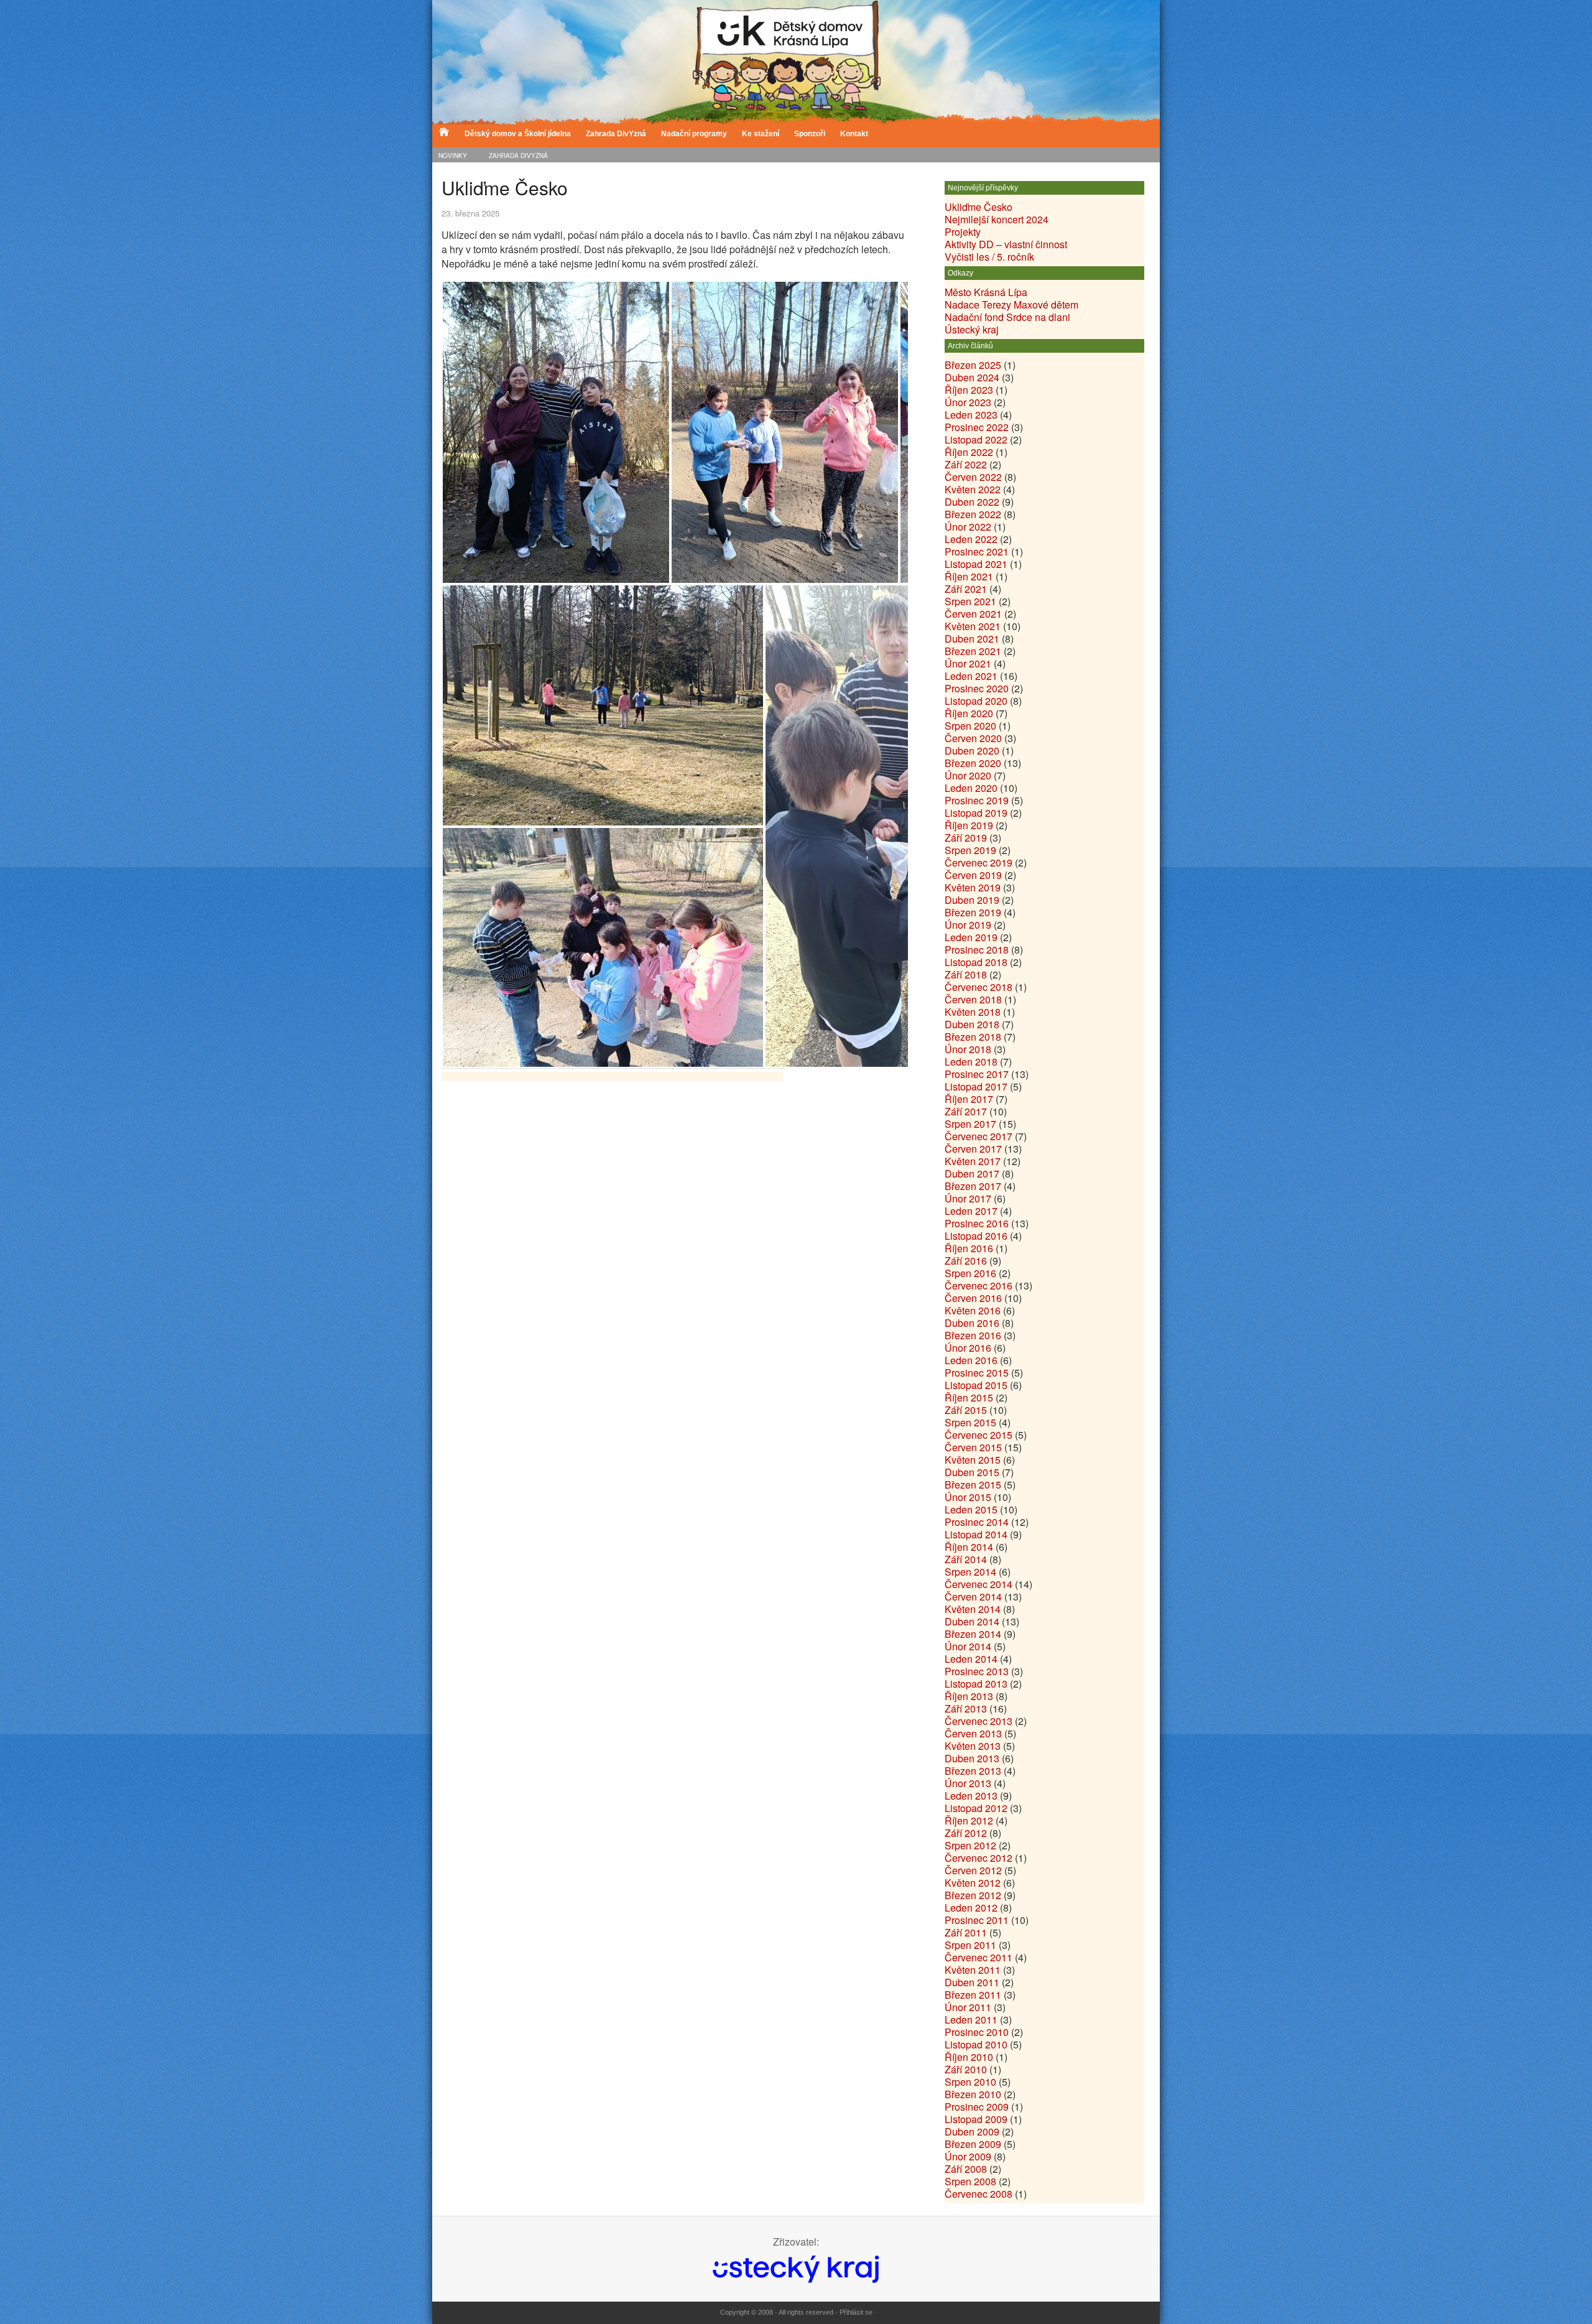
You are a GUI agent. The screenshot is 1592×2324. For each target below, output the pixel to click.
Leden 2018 (971, 1062)
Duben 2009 (972, 2131)
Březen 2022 (973, 514)
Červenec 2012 (979, 1858)
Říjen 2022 (969, 452)
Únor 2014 (968, 1646)
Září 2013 (966, 1708)
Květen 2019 (973, 887)
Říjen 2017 (969, 1099)
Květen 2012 (973, 1883)
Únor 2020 (968, 775)
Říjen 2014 (969, 1547)
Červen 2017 (973, 1149)
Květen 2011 (973, 1970)
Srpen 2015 (970, 1422)
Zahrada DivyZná (518, 156)
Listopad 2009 (976, 2119)
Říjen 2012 (969, 1820)
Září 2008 (966, 2169)
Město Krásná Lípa (986, 292)
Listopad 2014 (976, 1534)
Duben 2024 (972, 377)
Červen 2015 (973, 1447)
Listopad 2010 (976, 2044)
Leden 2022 (971, 539)
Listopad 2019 (976, 813)
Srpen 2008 (970, 2181)
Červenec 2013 (979, 1721)
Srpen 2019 (970, 850)
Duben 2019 (972, 900)
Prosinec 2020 (977, 688)
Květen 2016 (973, 1310)
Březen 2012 (973, 1895)
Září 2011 (966, 1932)
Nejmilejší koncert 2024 (997, 219)
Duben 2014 (972, 1621)
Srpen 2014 (970, 1572)
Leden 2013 (971, 1796)
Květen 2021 (973, 626)
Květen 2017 (973, 1161)
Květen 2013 (973, 1746)
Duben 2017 (972, 1174)
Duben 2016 (972, 1323)
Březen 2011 (973, 1995)
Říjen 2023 (969, 390)
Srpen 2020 (970, 726)
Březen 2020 (973, 763)
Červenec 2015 (979, 1435)
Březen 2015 (973, 1485)
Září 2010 (966, 2069)
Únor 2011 (968, 2007)
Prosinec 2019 (977, 800)
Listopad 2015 (976, 1385)
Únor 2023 (968, 402)
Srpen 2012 (970, 1845)
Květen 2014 (973, 1609)
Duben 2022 (972, 502)
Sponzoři (810, 134)
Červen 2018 (973, 999)
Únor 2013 (968, 1783)
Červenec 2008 (979, 2194)
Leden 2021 (971, 676)
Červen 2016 (973, 1298)
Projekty (963, 232)
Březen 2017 (973, 1186)
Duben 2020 (972, 751)
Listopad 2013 (976, 1684)
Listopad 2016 (976, 1236)
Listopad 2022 (976, 439)
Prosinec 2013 (977, 1671)
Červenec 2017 (979, 1136)
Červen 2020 (973, 738)
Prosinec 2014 (977, 1522)
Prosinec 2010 (977, 2032)
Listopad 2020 (976, 701)
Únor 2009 (968, 2156)
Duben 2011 (972, 1982)
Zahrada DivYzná (616, 134)
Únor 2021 (968, 663)
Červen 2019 (973, 875)
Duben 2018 (972, 1024)
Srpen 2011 (970, 1945)
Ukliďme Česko (979, 207)
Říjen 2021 (969, 576)
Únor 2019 (968, 925)
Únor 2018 (968, 1049)
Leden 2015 (971, 1509)
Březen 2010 (973, 2094)
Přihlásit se (856, 2312)
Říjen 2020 (969, 713)
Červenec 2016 (979, 1285)
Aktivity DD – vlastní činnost (1006, 244)
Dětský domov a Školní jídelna (518, 134)
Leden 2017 (971, 1211)
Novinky (453, 156)
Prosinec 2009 (977, 2107)
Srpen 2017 (970, 1124)
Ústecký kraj (972, 329)
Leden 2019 (971, 937)
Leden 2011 (971, 2020)
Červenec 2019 (979, 862)
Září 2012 (966, 1833)
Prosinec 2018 (977, 950)
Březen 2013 (973, 1771)
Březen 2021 (973, 651)
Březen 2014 (973, 1634)
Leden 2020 (971, 788)
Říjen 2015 (969, 1397)
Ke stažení (761, 134)
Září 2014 (966, 1559)
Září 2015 (966, 1410)
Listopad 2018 (976, 962)
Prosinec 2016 (977, 1223)
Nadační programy (694, 134)
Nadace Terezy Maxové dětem (1011, 304)
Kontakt (854, 134)
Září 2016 (966, 1261)
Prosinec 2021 (977, 551)
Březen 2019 (973, 912)
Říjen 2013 (969, 1696)
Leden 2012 (971, 1908)
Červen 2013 (973, 1733)
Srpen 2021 (970, 601)
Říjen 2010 (969, 2057)
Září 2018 (966, 974)
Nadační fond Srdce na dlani (1007, 317)
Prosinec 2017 (977, 1074)
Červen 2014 (973, 1597)
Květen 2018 (973, 1012)
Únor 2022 (968, 527)
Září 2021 (966, 589)
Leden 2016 (971, 1360)
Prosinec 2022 (977, 427)
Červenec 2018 (979, 987)
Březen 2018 (973, 1037)
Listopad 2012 (976, 1808)
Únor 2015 (968, 1497)
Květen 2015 (973, 1460)
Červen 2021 (973, 614)
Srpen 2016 (970, 1273)
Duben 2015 (972, 1472)
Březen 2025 (973, 365)
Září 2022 (966, 464)
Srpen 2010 (970, 2082)
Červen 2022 (973, 477)
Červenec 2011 (979, 1957)
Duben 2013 (972, 1758)
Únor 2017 (968, 1198)
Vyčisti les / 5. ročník (989, 257)
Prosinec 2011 (977, 1920)
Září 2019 (966, 838)
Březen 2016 (973, 1335)
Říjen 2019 (969, 825)
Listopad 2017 (976, 1086)
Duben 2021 (972, 639)
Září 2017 (966, 1111)
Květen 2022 (973, 489)
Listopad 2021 (976, 564)
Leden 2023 (971, 415)
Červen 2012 (973, 1870)
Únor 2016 (968, 1348)
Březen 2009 (973, 2144)
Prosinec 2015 (977, 1373)
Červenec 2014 (979, 1584)
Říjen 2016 (969, 1248)
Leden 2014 (971, 1659)
